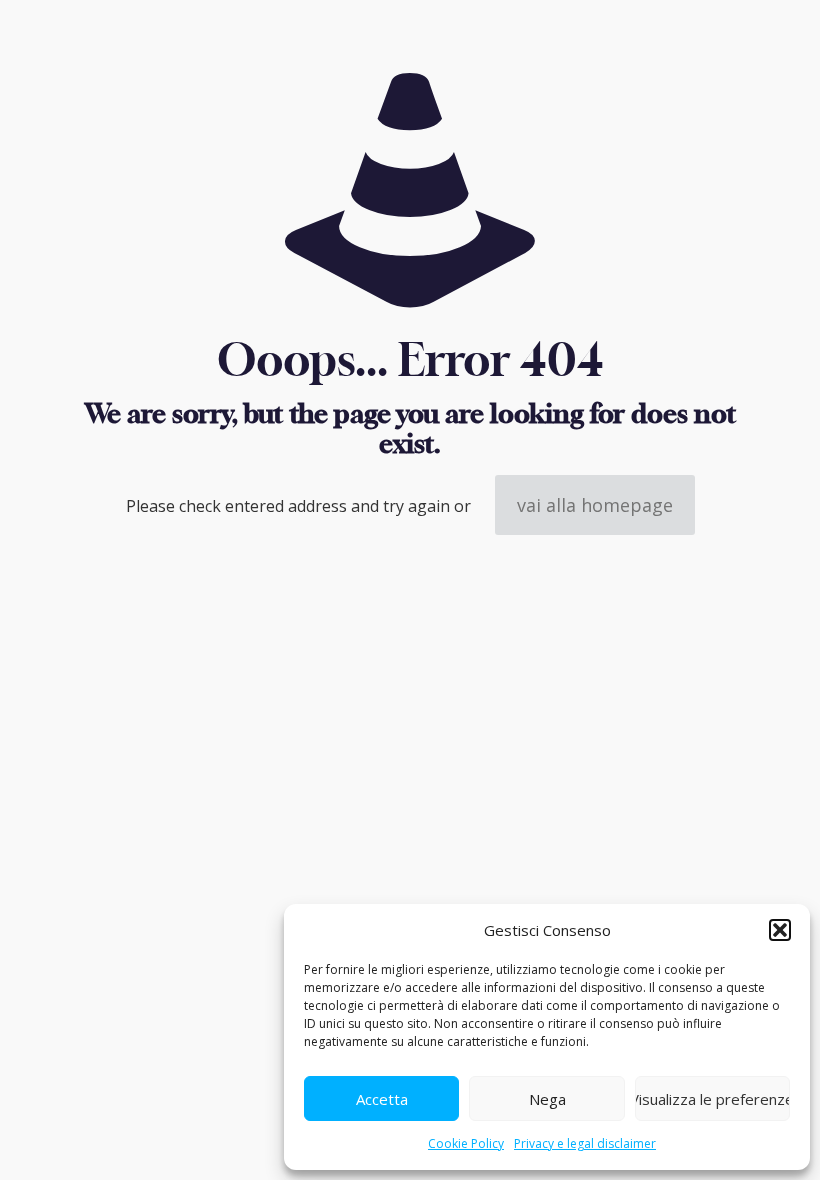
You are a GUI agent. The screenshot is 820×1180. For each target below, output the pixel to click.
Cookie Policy (466, 1143)
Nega (547, 1099)
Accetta (382, 1099)
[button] (780, 930)
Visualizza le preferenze (712, 1099)
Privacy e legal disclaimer (585, 1143)
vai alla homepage (595, 505)
